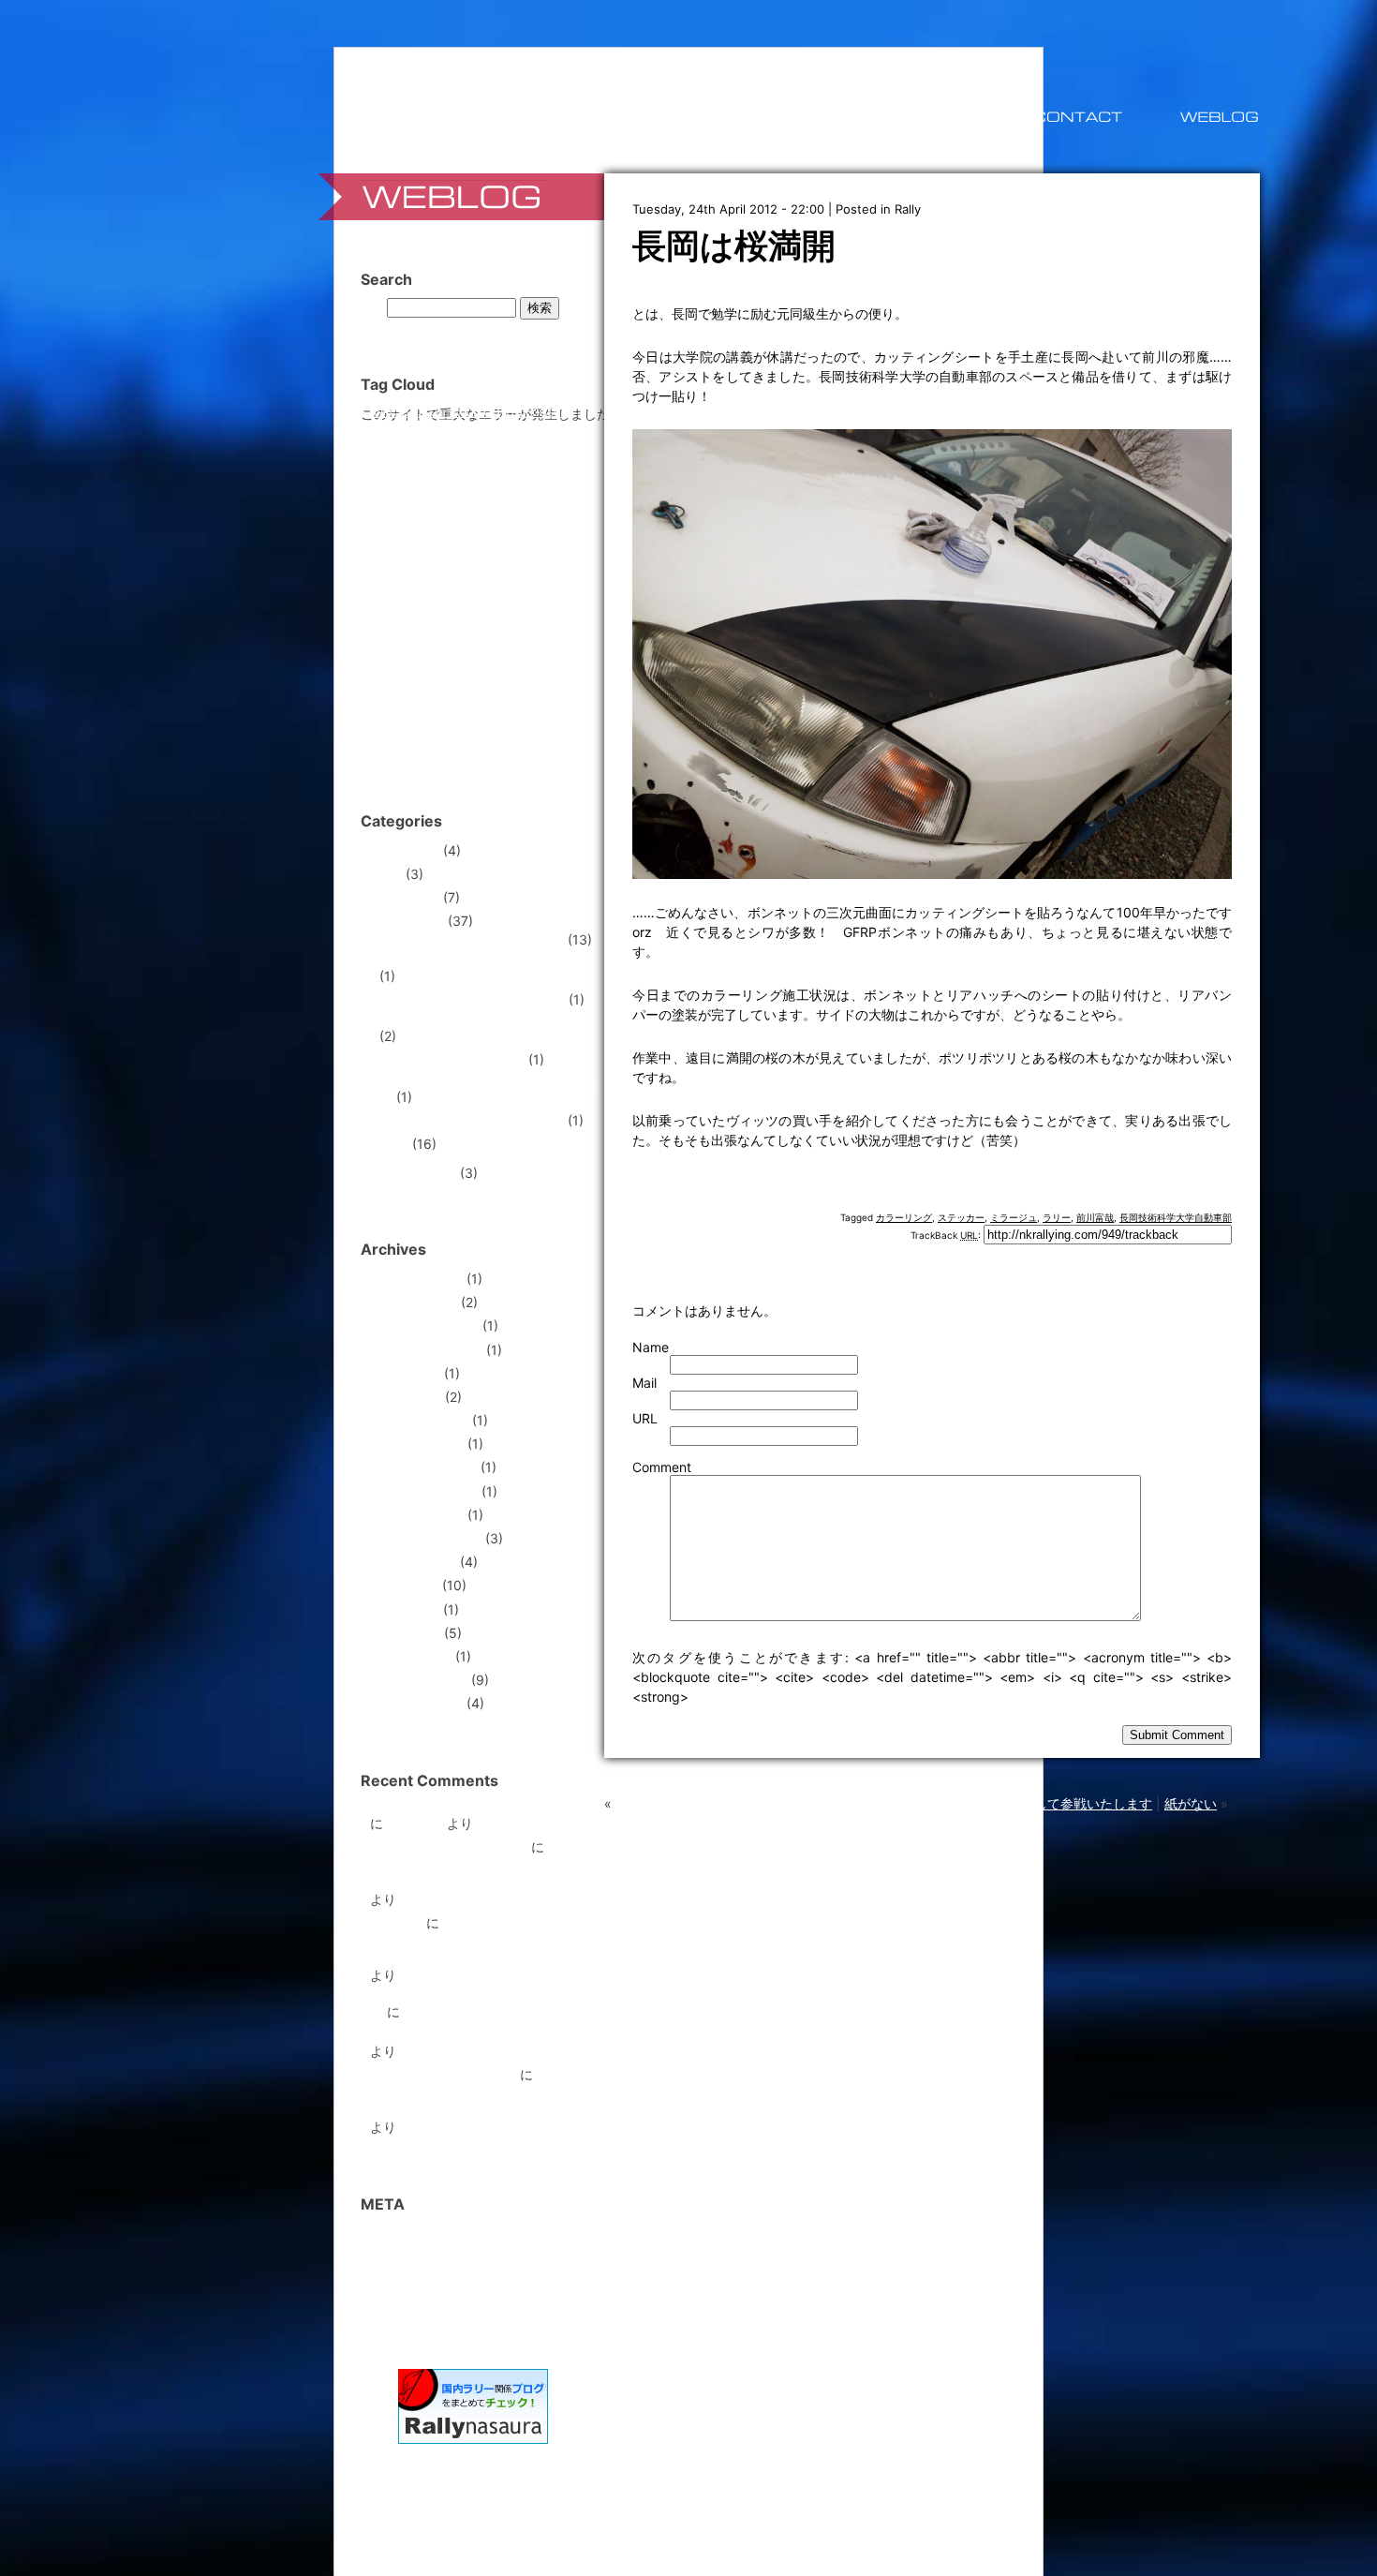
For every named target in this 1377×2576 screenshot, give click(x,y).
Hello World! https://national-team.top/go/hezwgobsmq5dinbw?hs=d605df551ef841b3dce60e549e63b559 (508, 1866)
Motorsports (407, 921)
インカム (470, 516)
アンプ (421, 516)
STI (425, 451)
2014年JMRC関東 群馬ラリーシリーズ (487, 1090)
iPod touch (395, 432)
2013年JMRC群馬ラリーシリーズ (479, 1023)
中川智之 (483, 661)
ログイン (396, 2233)
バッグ (504, 592)
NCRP (480, 430)
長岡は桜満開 (734, 246)
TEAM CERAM (490, 470)
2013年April (406, 1397)
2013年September (426, 1350)
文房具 (509, 719)
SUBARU (476, 450)
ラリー (1057, 1217)
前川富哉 (1095, 1217)
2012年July (404, 1585)
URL (645, 1418)
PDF (516, 432)
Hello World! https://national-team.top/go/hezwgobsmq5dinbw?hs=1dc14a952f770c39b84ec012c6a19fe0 (503, 1942)
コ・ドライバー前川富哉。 (449, 1846)
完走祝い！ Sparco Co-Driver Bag (472, 1810)
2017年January (416, 1279)
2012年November (424, 1491)
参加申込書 (396, 719)
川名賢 (458, 715)
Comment (662, 1467)
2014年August (414, 1302)
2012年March (411, 1656)
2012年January (416, 1703)
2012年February (419, 1680)
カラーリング (904, 1217)
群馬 (481, 743)
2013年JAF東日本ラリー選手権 (472, 999)
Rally (908, 209)
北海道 (556, 689)
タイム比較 (459, 592)
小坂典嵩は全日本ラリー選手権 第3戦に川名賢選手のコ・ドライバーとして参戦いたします (884, 1803)
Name (651, 1347)
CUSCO (550, 413)
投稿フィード (409, 2257)
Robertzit (415, 1823)
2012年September (426, 1538)
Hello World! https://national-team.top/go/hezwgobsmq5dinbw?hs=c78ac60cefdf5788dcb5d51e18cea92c (504, 2025)
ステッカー (961, 1217)
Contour (501, 411)
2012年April (405, 1633)
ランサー (427, 661)
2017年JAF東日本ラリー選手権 (472, 1120)
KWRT (439, 432)
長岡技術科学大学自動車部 (1176, 1217)
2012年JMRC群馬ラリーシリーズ (478, 963)
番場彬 (438, 745)
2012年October (417, 1515)
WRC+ (505, 495)
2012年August (413, 1562)
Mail (644, 1383)
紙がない (1191, 1803)
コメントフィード (422, 2280)
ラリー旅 (396, 1922)
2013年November (424, 1325)
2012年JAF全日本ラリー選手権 (472, 939)
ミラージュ (1014, 1217)
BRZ (414, 411)
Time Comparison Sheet (443, 2074)
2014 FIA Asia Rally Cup (452, 1059)
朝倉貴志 (549, 719)
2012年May (405, 1609)
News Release (413, 1173)
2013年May (405, 1373)
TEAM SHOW (428, 492)
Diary (386, 874)
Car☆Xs (450, 413)
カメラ (429, 541)
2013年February (419, 1420)
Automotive (405, 850)
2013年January (417, 1444)
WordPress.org (415, 2304)
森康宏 (392, 745)
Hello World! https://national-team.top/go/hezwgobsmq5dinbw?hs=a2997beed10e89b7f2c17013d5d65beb (506, 2094)
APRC (384, 413)
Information (405, 897)
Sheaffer (390, 453)
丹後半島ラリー (549, 662)
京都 (383, 690)
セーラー (409, 592)
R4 (539, 431)
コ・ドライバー (441, 565)
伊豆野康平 (426, 691)
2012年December (423, 1467)
